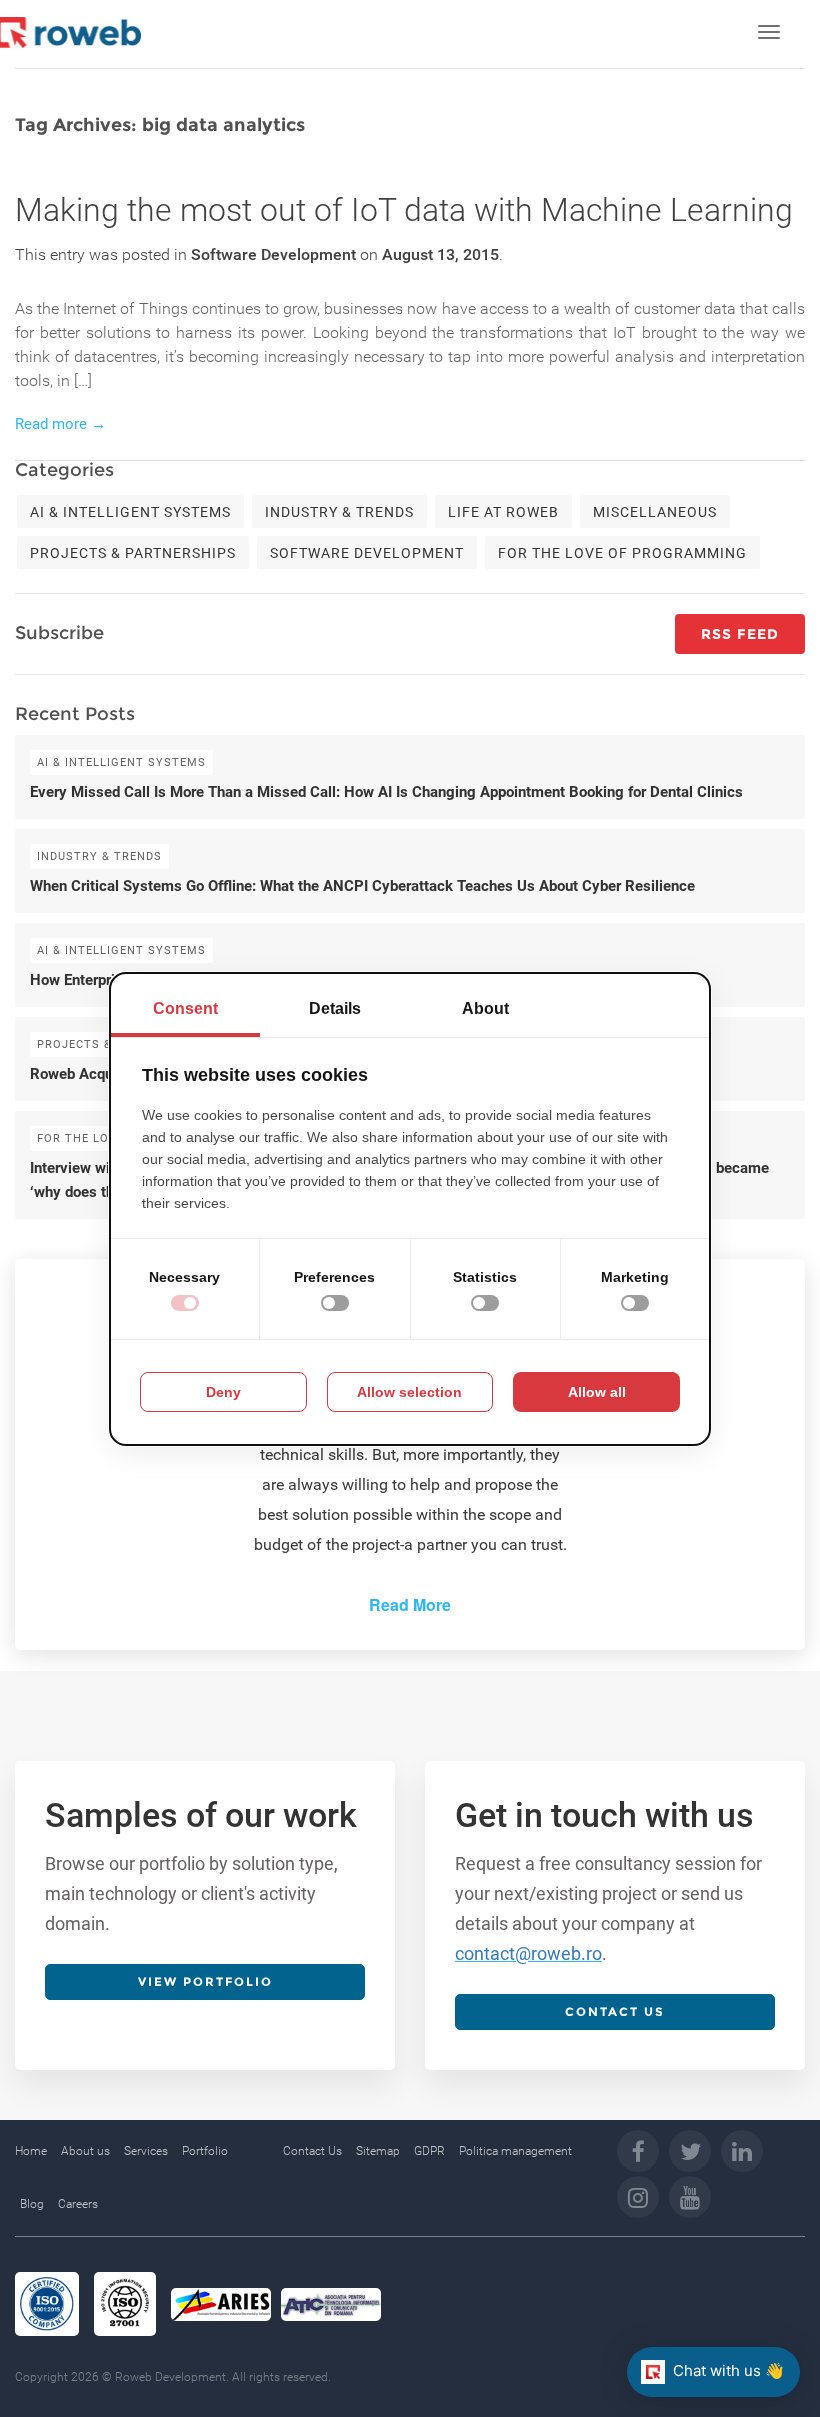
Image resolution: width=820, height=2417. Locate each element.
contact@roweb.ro (528, 1953)
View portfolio (205, 1981)
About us (85, 2151)
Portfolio (205, 2151)
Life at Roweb (503, 512)
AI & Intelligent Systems (130, 512)
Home (31, 2151)
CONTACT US (615, 2011)
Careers (78, 2204)
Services (146, 2151)
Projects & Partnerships (133, 553)
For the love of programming (622, 553)
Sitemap (378, 2151)
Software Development (367, 553)
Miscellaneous (655, 512)
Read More (410, 1604)
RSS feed (740, 634)
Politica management (515, 2151)
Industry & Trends (339, 512)
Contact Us (312, 2151)
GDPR (429, 2151)
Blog (32, 2204)
